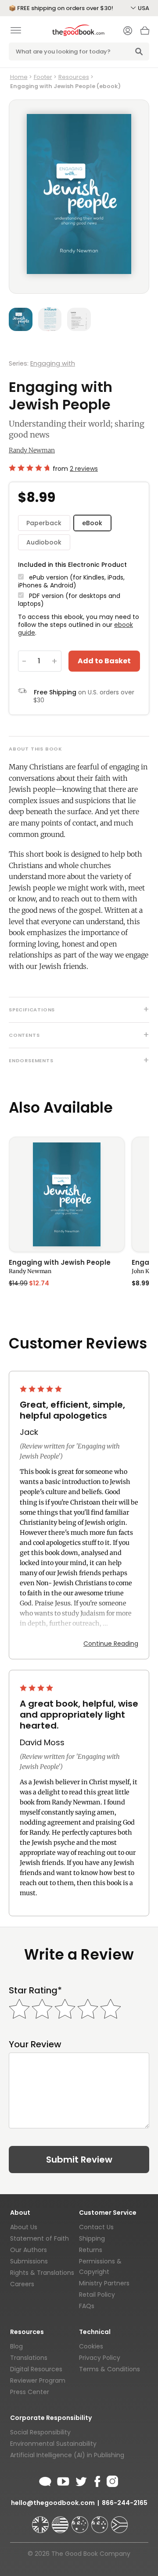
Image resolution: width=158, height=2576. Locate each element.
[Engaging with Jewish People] (67, 1194)
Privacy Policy (100, 2358)
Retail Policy (97, 2295)
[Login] (128, 32)
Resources (74, 77)
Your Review (35, 2044)
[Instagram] (111, 2480)
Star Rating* (35, 1991)
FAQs (87, 2306)
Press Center (30, 2392)
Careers (22, 2284)
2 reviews (84, 469)
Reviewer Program (38, 2380)
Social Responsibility (40, 2432)
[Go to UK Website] (41, 2521)
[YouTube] (63, 2480)
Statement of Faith (39, 2238)
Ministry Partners (104, 2283)
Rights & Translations (42, 2273)
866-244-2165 (125, 2503)
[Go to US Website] (61, 2521)
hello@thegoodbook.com (53, 2503)
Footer (43, 77)
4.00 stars (37, 1688)
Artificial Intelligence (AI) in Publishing (67, 2455)
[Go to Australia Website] (81, 2521)
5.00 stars (42, 1389)
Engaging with (53, 363)
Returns (91, 2250)
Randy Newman (32, 450)
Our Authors (29, 2250)
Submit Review (79, 2160)
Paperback (44, 523)
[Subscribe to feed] (45, 2480)
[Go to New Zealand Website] (101, 2521)
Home (19, 77)
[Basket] (145, 33)
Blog (16, 2346)
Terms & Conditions (110, 2369)
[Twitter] (80, 2480)
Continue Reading (111, 1644)
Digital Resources (36, 2369)
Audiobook (44, 542)
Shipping (92, 2238)
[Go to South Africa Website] (119, 2521)
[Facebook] (97, 2480)
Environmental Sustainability (53, 2444)
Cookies (91, 2346)
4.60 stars (29, 468)
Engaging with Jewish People (60, 1263)
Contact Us (96, 2227)
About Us (24, 2227)
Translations (29, 2358)
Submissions (29, 2261)
